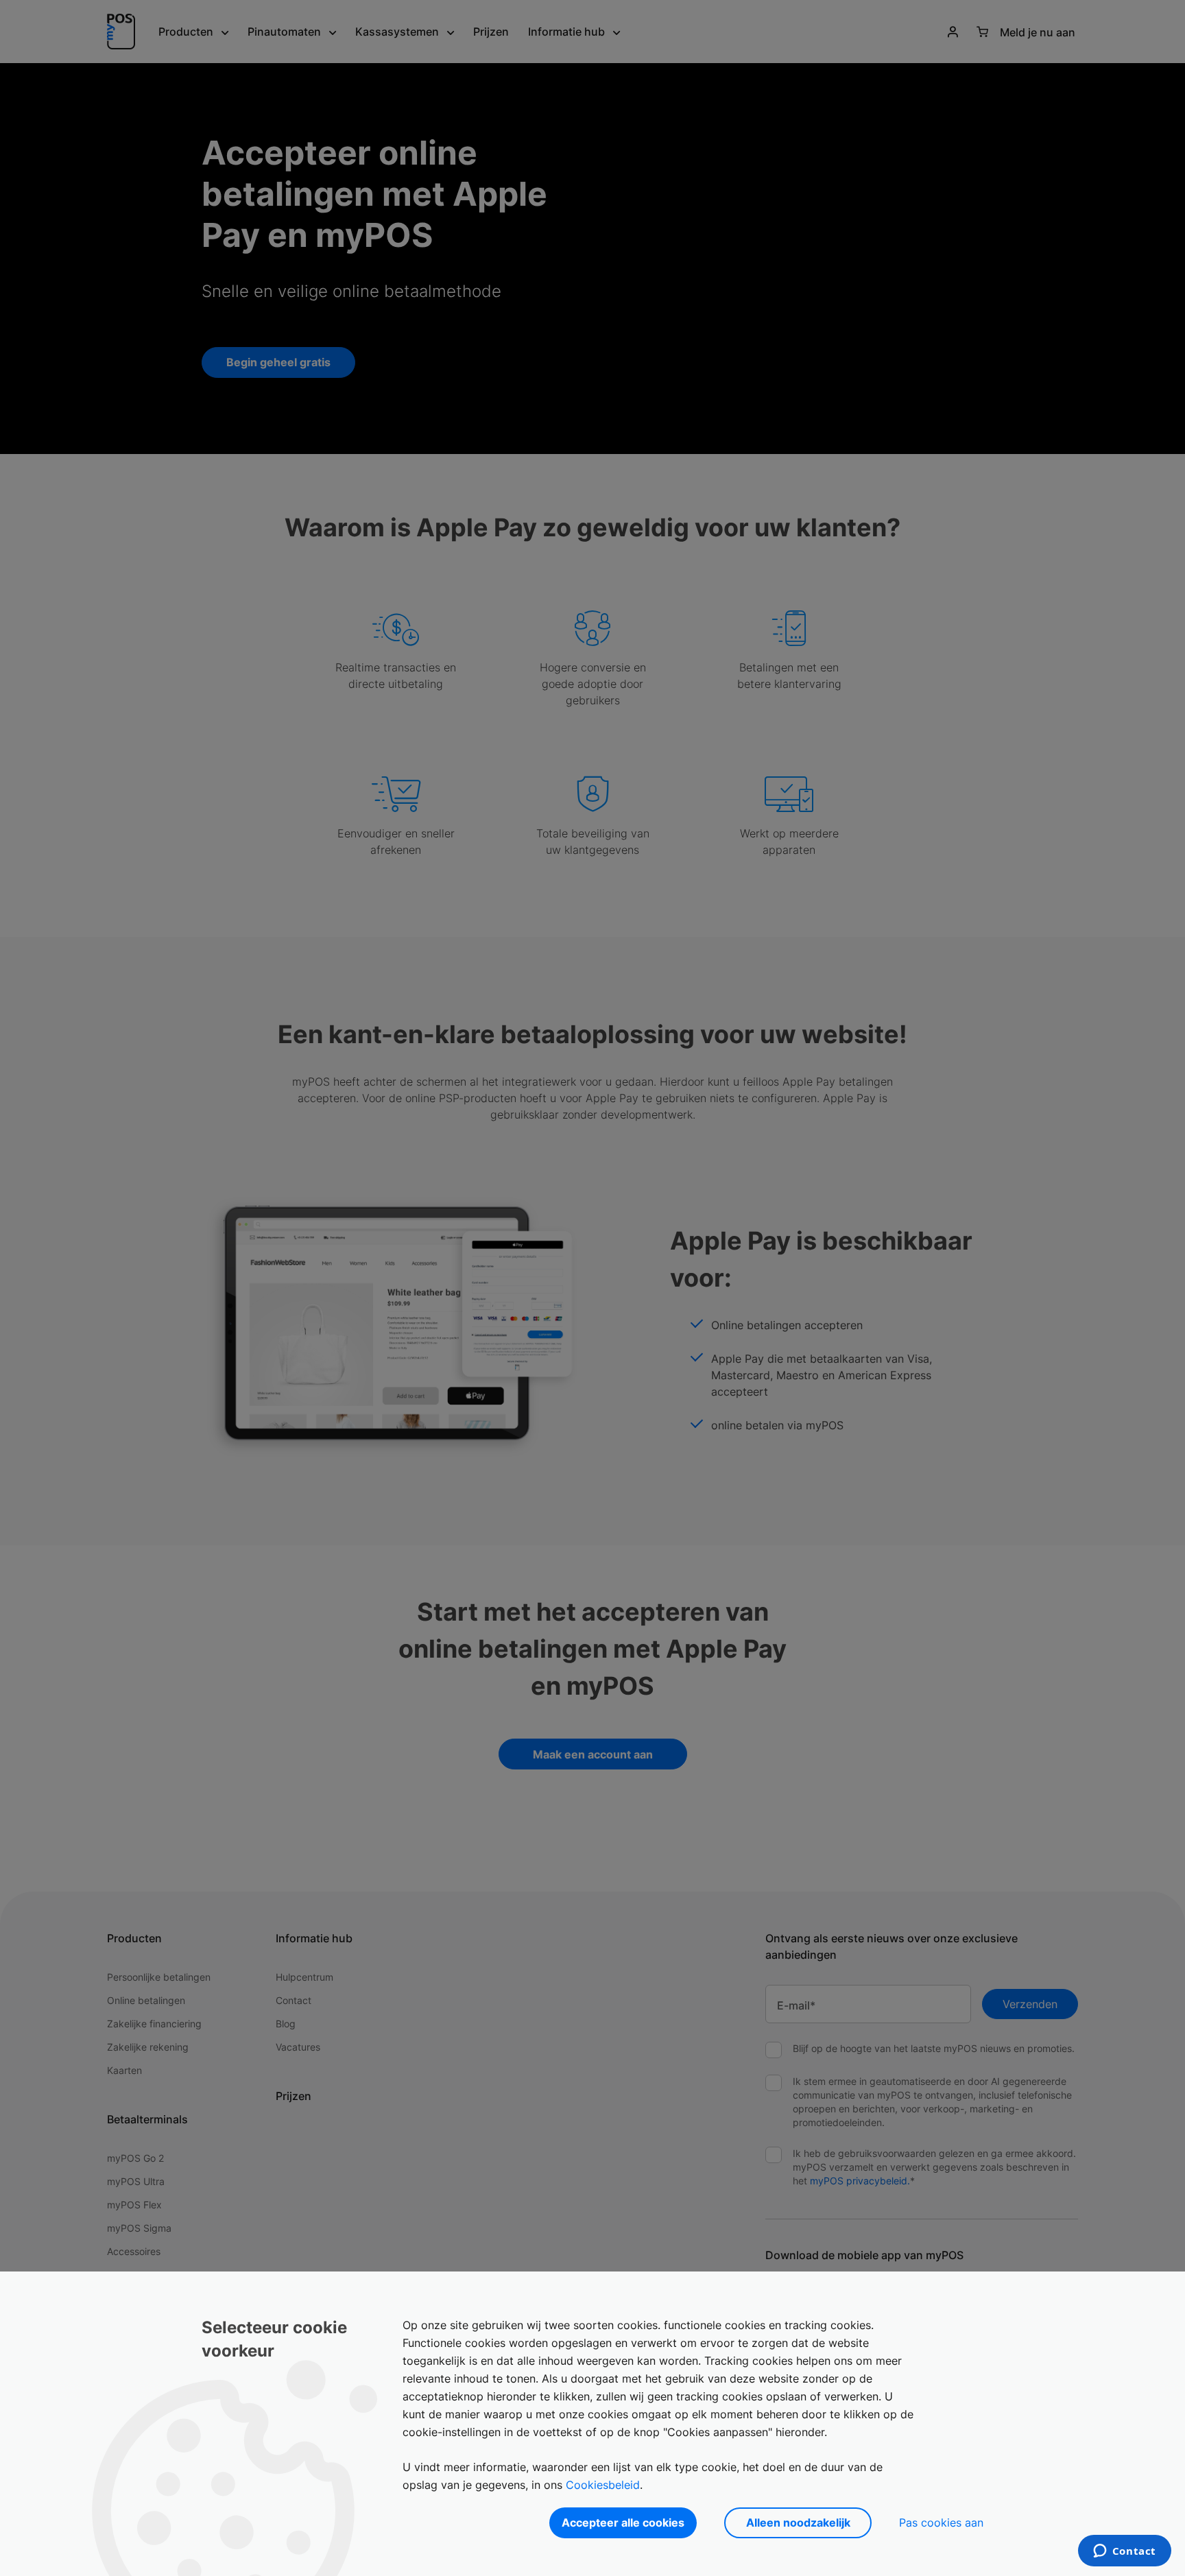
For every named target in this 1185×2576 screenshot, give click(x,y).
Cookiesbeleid (603, 2485)
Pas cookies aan (941, 2523)
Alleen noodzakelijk (798, 2523)
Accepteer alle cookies (623, 2523)
